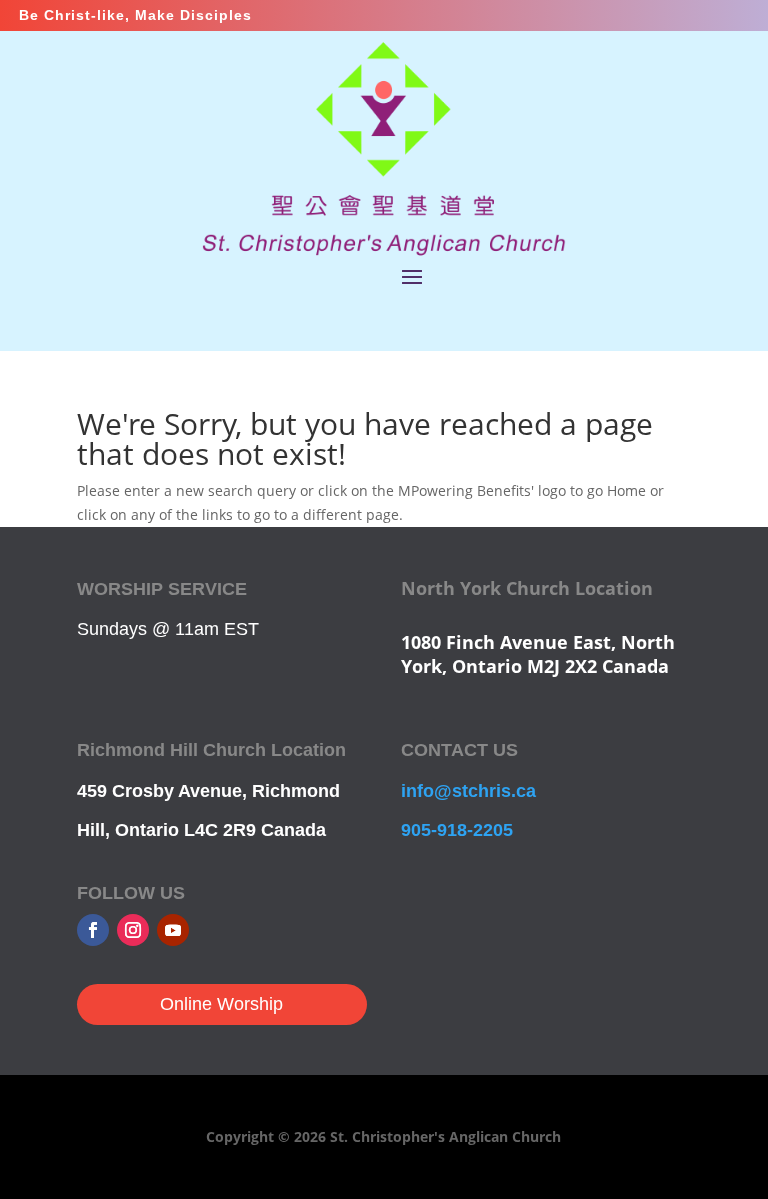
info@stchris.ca (468, 791)
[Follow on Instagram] (133, 930)
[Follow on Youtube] (173, 930)
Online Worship (221, 1004)
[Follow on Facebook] (93, 930)
